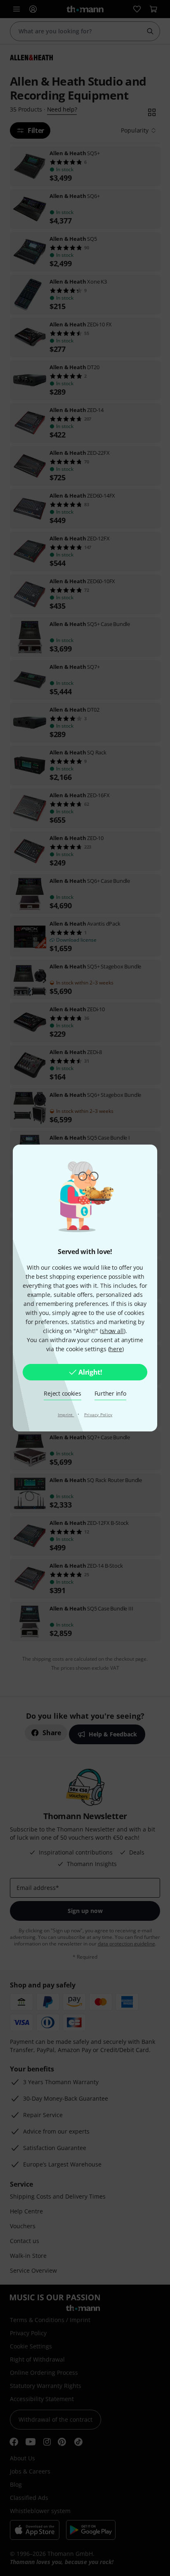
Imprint (66, 1415)
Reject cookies (62, 1393)
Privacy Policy (98, 1415)
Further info (110, 1393)
